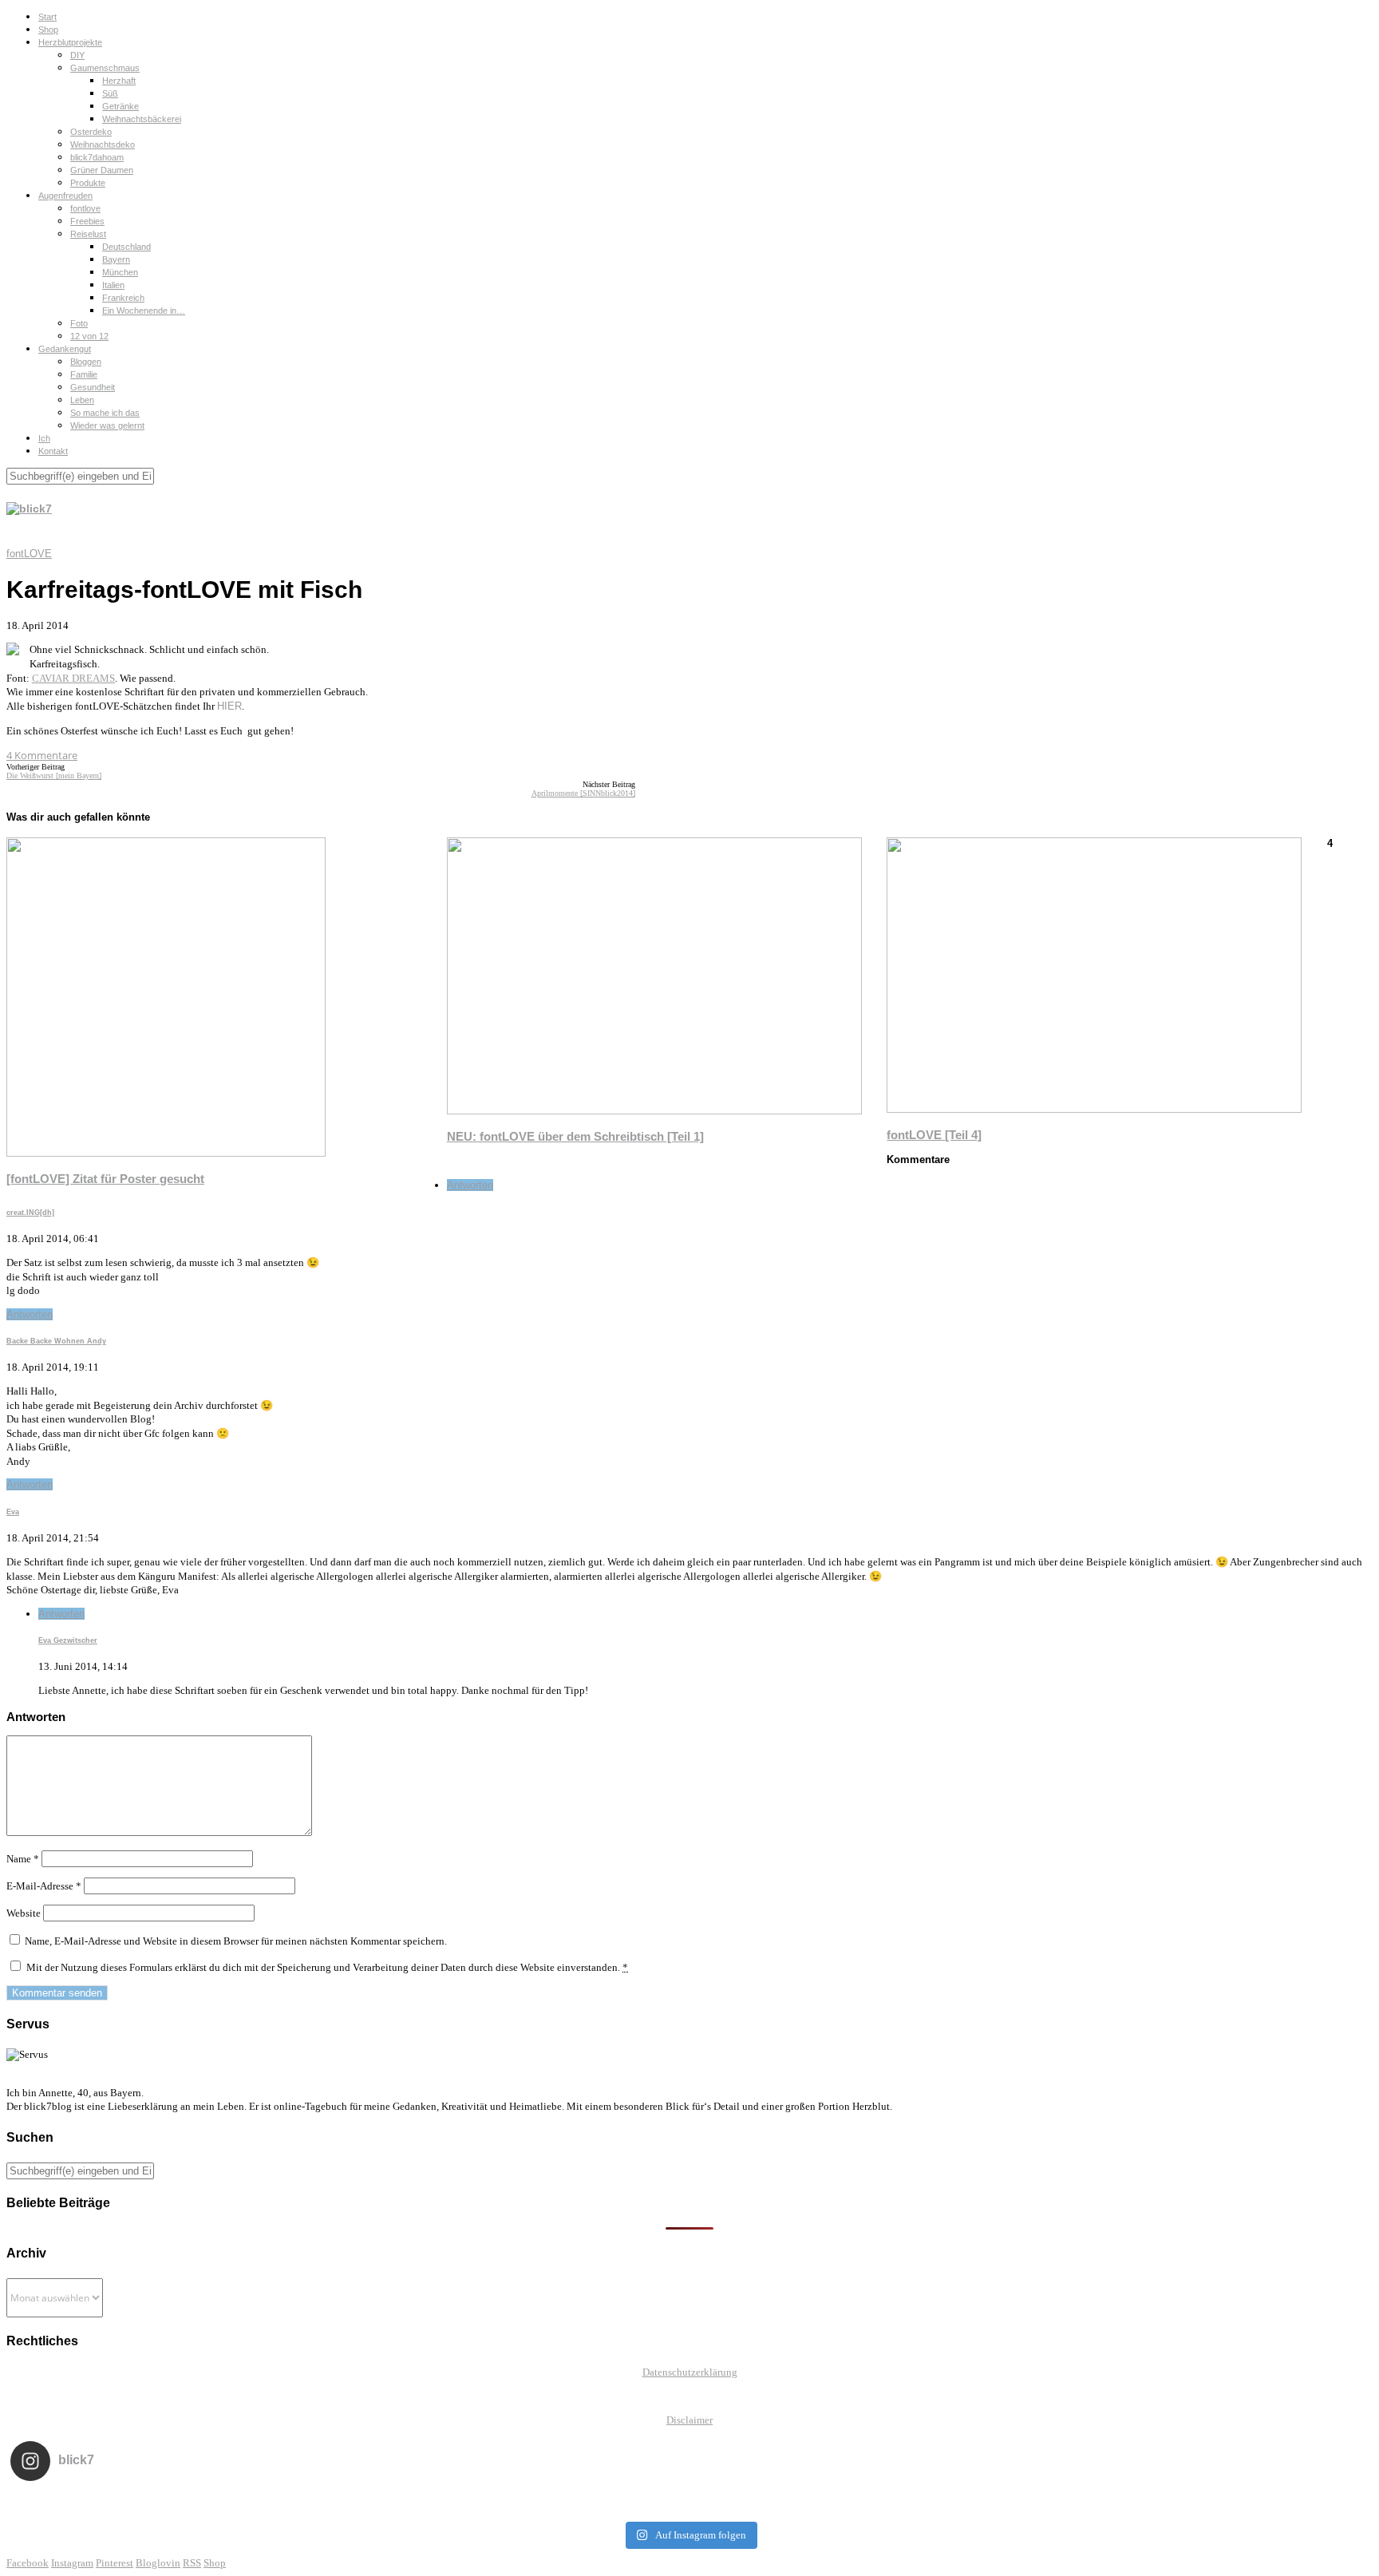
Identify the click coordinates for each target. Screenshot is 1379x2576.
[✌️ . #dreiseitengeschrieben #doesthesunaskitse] (961, 2503)
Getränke (121, 106)
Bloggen (86, 362)
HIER (229, 706)
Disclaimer (689, 2420)
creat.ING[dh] (30, 1213)
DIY (77, 55)
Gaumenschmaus (105, 68)
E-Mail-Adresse (44, 1886)
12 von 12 (89, 336)
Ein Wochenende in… (144, 311)
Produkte (88, 183)
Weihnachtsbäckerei (142, 119)
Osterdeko (91, 132)
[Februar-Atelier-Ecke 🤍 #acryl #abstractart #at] (146, 2503)
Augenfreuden (65, 196)
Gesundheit (93, 387)
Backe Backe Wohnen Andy (56, 1341)
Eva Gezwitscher (68, 1640)
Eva (13, 1512)
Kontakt (53, 451)
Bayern (116, 259)
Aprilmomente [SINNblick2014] (583, 793)
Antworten (470, 1185)
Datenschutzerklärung (690, 2372)
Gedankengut (65, 349)
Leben (82, 400)
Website (24, 1913)
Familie (84, 374)
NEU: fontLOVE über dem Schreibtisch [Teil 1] (575, 1136)
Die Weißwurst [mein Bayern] (54, 776)
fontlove (85, 208)
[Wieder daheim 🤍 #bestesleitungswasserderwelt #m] (689, 2503)
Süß (110, 93)
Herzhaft (119, 81)
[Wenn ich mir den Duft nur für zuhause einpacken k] (1233, 2503)
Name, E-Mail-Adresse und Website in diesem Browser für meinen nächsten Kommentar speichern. (236, 1941)
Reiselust (88, 234)
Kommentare (42, 755)
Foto (79, 323)
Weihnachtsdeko (103, 144)
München (120, 272)
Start (47, 17)
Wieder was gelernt (107, 425)
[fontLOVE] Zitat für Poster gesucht (105, 1179)
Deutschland (126, 247)
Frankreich (123, 298)
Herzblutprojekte (70, 42)
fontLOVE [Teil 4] (934, 1135)
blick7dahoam (97, 157)
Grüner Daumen (102, 170)
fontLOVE (29, 554)
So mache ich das (105, 413)
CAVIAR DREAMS (73, 678)
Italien (113, 285)
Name (23, 1859)
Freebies (87, 221)
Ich (44, 438)
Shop (48, 30)
